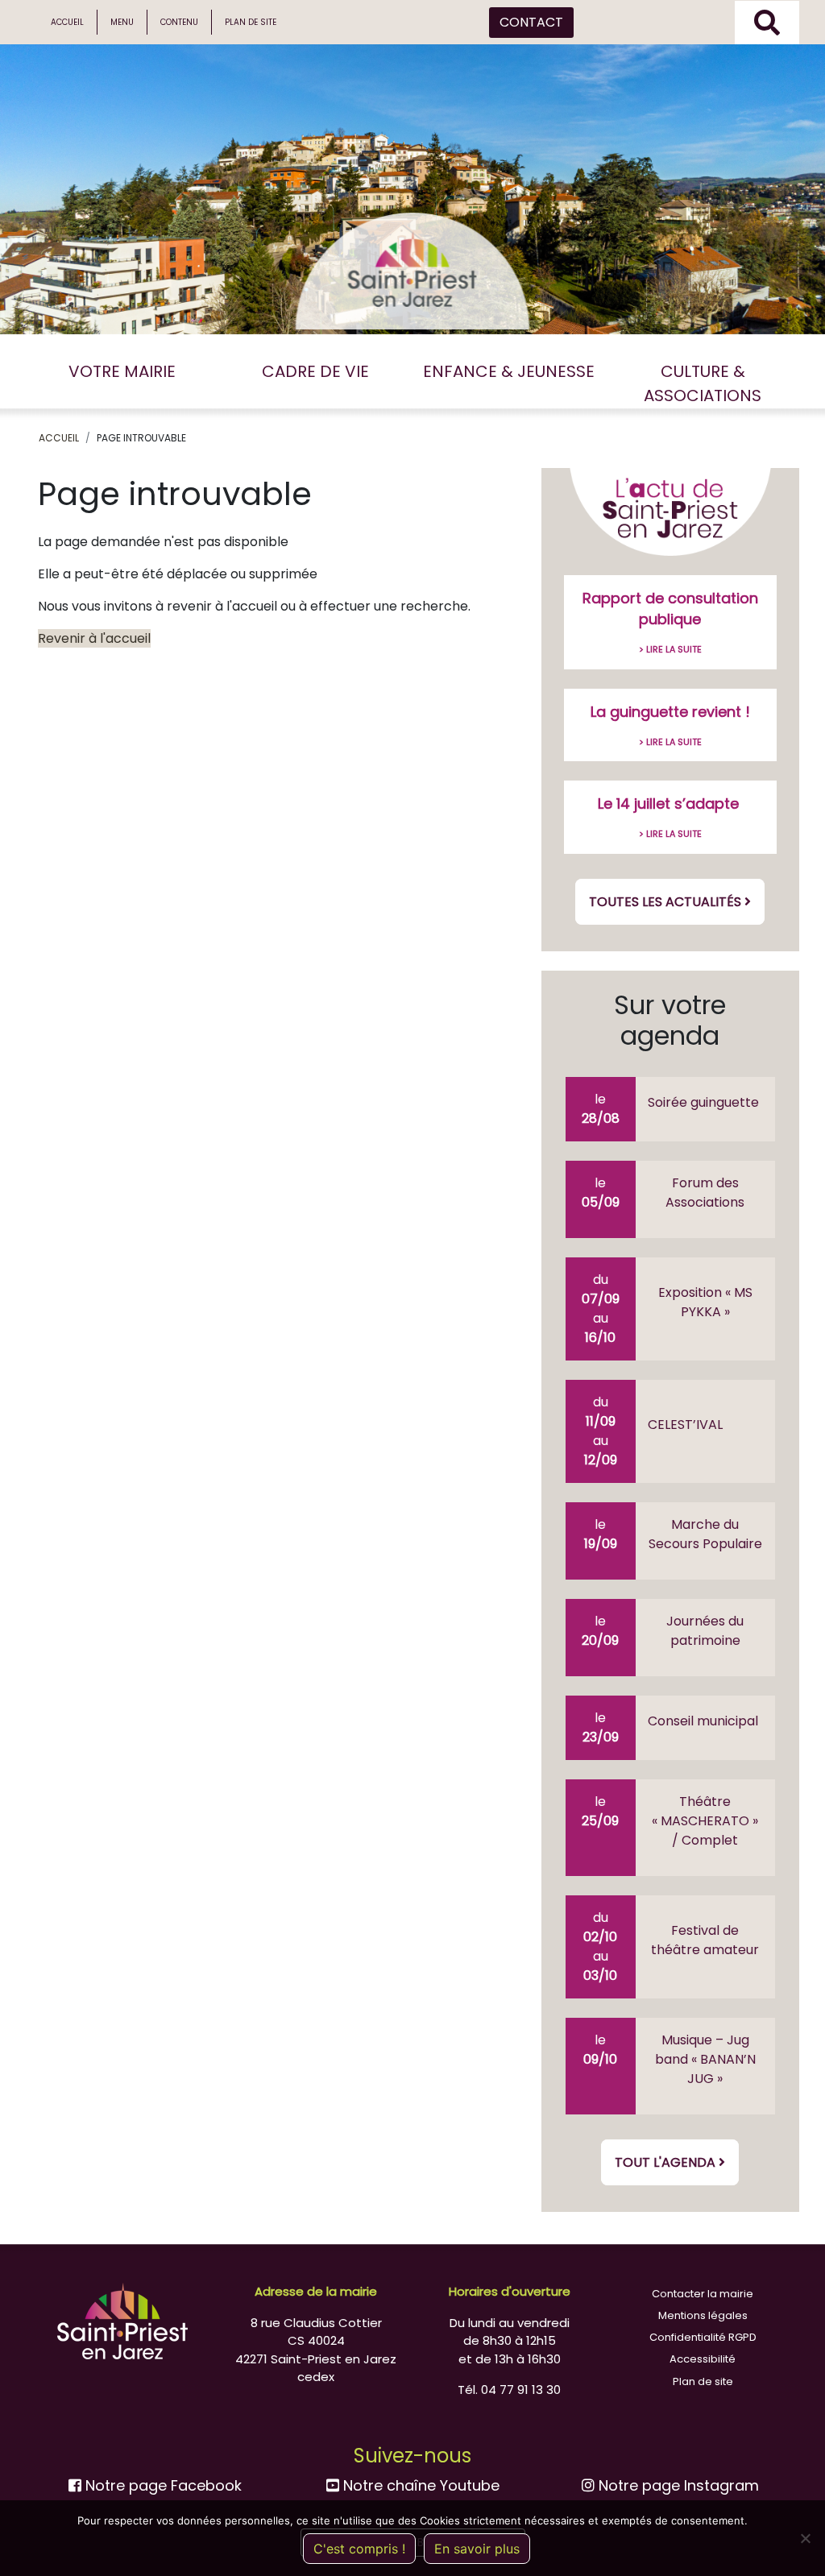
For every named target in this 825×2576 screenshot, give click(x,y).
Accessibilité (703, 2359)
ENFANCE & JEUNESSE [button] (509, 371)
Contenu (179, 22)
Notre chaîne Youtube (419, 2485)
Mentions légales (703, 2315)
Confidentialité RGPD (703, 2337)
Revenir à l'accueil (94, 638)
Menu (122, 22)
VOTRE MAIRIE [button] (122, 371)
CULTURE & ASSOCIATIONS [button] (703, 383)
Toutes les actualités (667, 902)
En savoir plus (477, 2549)
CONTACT (531, 22)
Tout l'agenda (667, 2162)
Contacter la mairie (703, 2294)
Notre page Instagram (677, 2485)
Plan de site (251, 22)
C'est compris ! (359, 2549)
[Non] (805, 2538)
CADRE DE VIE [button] (315, 371)
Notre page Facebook (162, 2485)
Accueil (67, 22)
